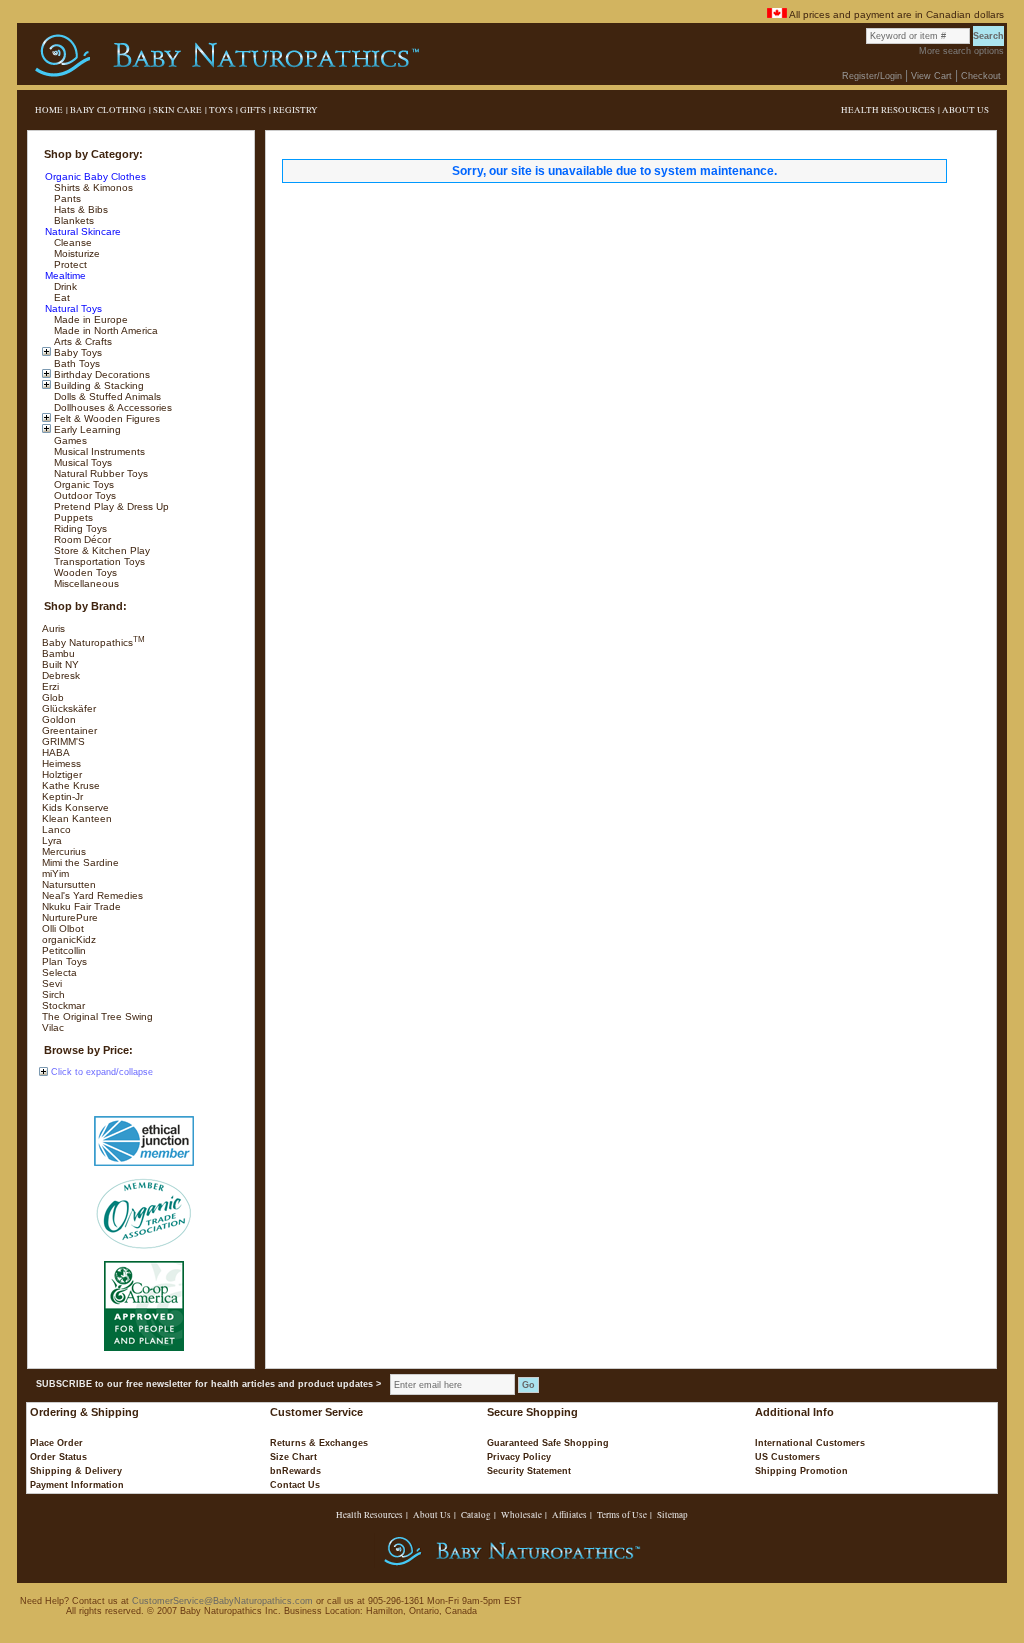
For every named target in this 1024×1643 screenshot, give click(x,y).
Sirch (53, 994)
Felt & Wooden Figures (105, 418)
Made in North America (104, 330)
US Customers (787, 1457)
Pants (66, 198)
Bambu (58, 653)
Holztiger (62, 774)
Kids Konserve (75, 807)
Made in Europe (89, 319)
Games (69, 440)
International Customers (810, 1443)
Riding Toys (79, 528)
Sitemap (672, 1515)
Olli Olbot (63, 928)
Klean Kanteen (77, 818)
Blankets (72, 220)
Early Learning (86, 429)
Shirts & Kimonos (92, 187)
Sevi (52, 983)
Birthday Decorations (100, 374)
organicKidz (69, 939)
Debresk (61, 675)
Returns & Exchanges (319, 1443)
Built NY (60, 664)
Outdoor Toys (83, 495)
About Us (432, 1515)
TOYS (221, 110)
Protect (69, 264)
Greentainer (69, 730)
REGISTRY (295, 110)
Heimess (61, 763)
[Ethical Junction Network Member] (143, 1141)
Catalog (476, 1515)
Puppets (72, 517)
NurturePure (70, 917)
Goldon (59, 719)
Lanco (56, 829)
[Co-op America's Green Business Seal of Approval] (143, 1306)
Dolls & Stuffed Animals (106, 396)
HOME (49, 110)
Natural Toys (72, 308)
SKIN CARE (177, 110)
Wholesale (521, 1515)
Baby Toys (76, 352)
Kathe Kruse (71, 785)
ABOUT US (965, 110)
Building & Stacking (97, 385)
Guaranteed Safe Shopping (548, 1443)
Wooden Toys (84, 572)
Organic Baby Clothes (94, 176)
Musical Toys (81, 462)
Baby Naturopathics (93, 642)
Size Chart (293, 1457)
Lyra (52, 840)
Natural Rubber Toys (99, 473)
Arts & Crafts (81, 341)
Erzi (50, 686)
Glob (53, 697)
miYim (55, 873)
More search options (961, 51)
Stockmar (63, 1005)
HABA (56, 752)
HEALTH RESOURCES (888, 110)
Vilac (53, 1027)
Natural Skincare (81, 231)
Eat (60, 297)
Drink (64, 286)
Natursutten (69, 884)
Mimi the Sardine (80, 862)
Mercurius (64, 851)
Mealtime (64, 275)
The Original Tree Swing (97, 1016)
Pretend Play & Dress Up (110, 506)
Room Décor (81, 539)
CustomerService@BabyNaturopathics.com (222, 1601)
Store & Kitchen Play (100, 550)
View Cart (931, 76)
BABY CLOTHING (108, 110)
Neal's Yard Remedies (92, 895)
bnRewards (295, 1471)
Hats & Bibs (79, 209)
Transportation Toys (98, 561)
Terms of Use (622, 1515)
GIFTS (253, 110)
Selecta (59, 972)
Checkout (981, 76)
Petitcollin (64, 950)
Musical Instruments (98, 451)
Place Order (56, 1443)
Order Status (58, 1457)
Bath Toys (75, 363)
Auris (53, 628)
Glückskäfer (69, 708)
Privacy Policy (519, 1457)
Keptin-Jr (62, 796)
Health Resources (369, 1515)
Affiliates (569, 1515)
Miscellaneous (85, 583)
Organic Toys (82, 484)
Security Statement (529, 1471)
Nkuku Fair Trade (81, 906)
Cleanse (71, 242)
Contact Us (295, 1485)
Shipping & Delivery (76, 1471)
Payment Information (77, 1485)
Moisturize (75, 253)
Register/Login (872, 76)
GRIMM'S (63, 741)
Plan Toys (64, 961)
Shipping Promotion (801, 1471)
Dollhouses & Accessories (111, 407)
